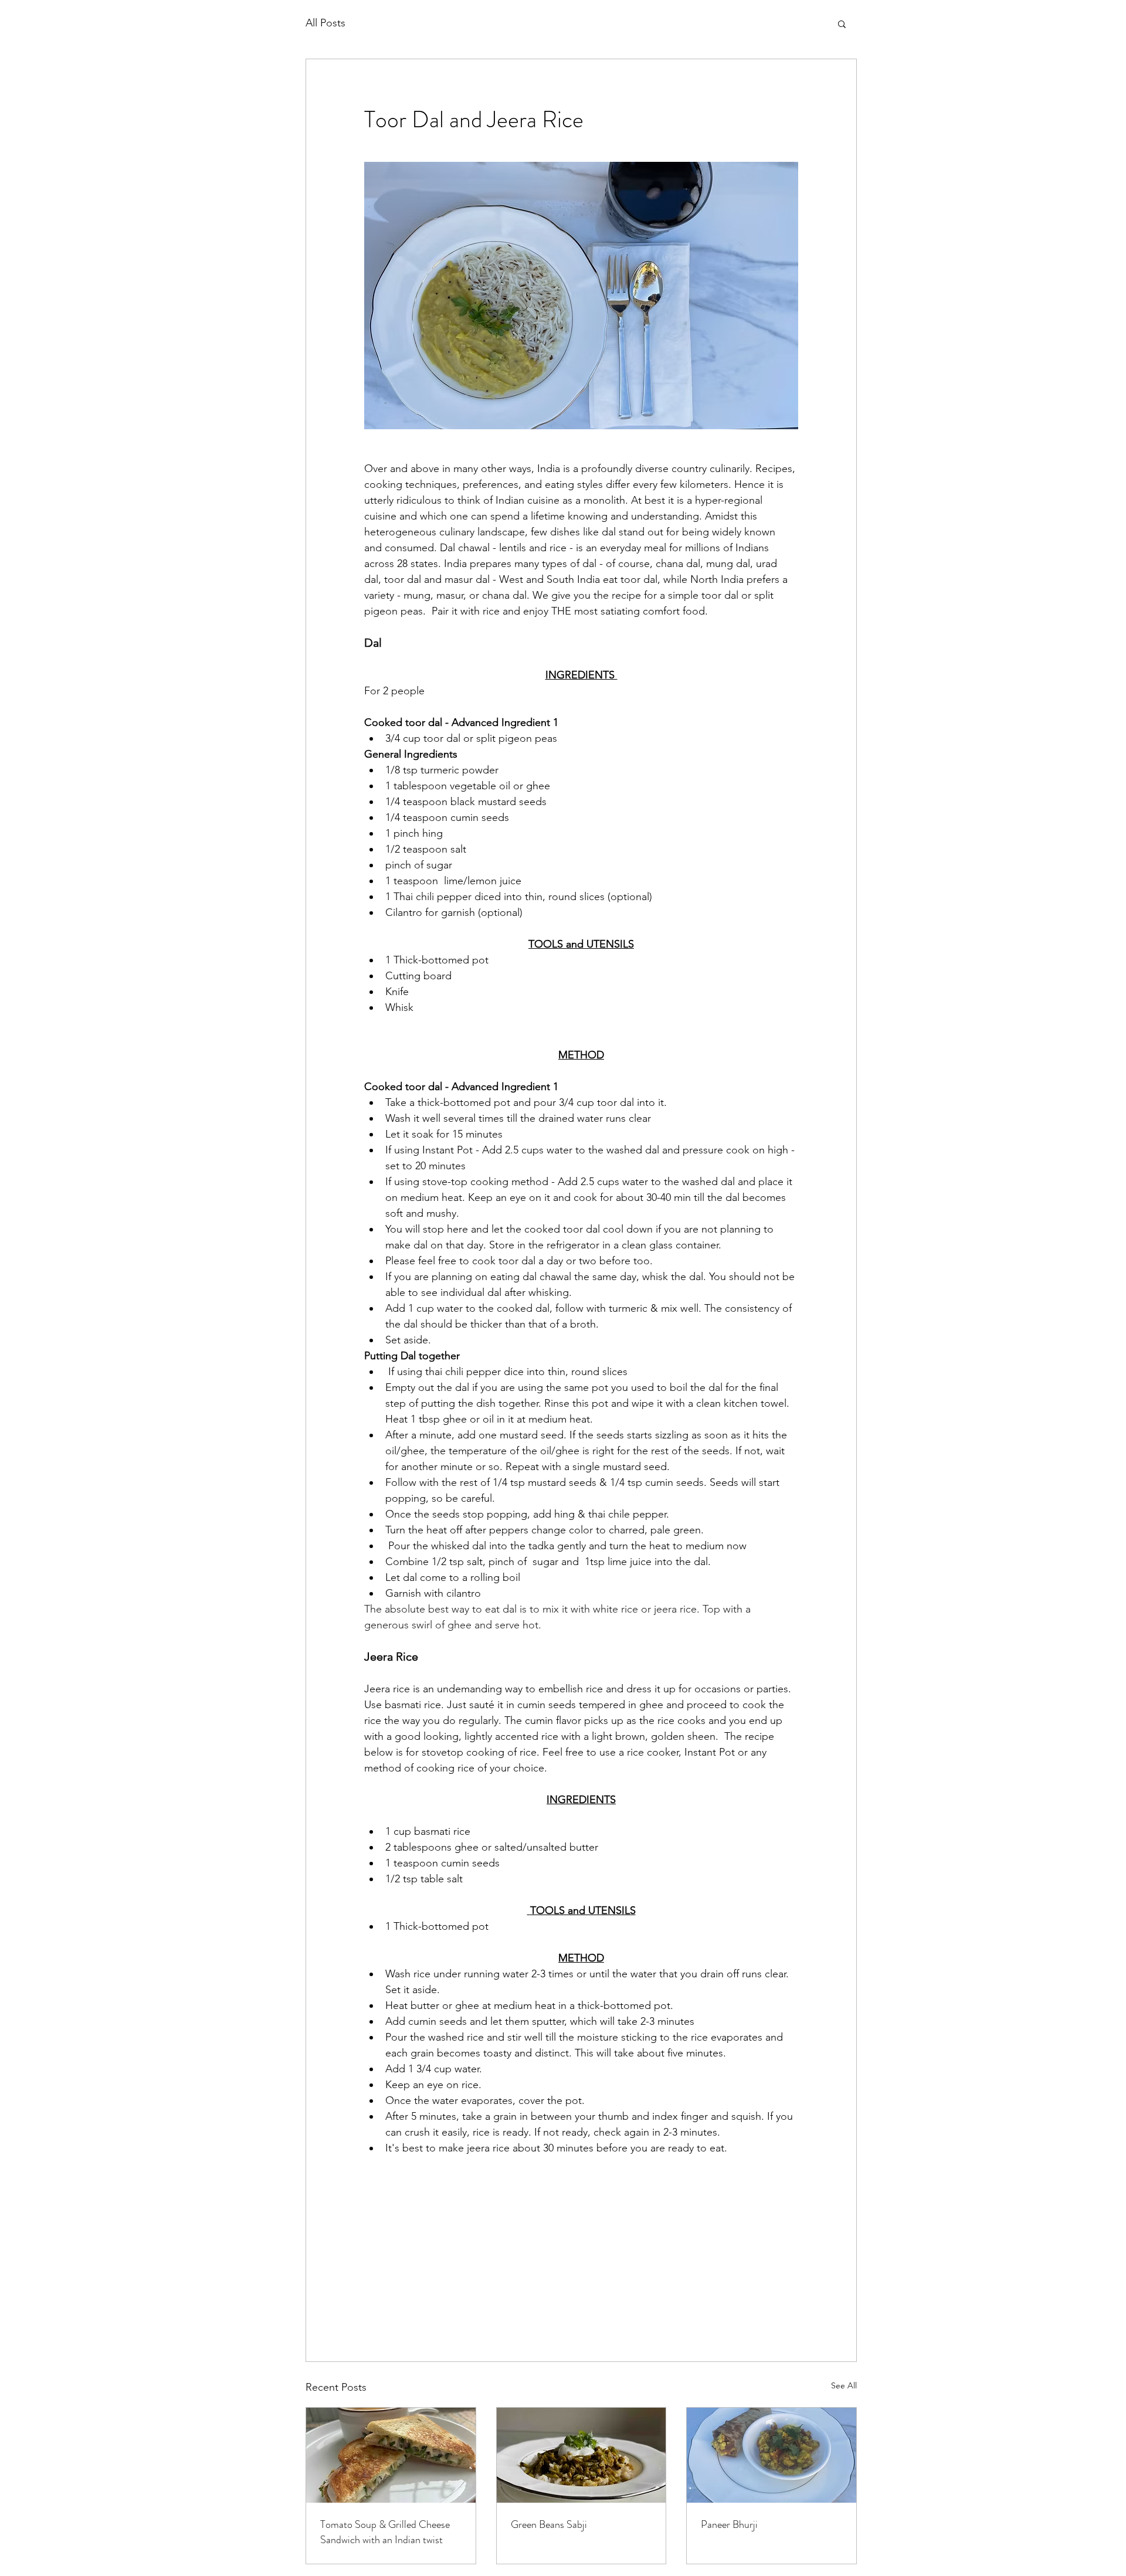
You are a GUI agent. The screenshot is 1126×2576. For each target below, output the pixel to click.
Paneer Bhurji (729, 2524)
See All (844, 2385)
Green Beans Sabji (549, 2524)
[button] (842, 23)
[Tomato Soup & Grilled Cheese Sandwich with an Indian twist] (391, 2455)
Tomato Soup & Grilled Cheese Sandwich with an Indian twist (385, 2532)
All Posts (325, 23)
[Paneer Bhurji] (771, 2455)
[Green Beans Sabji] (581, 2455)
